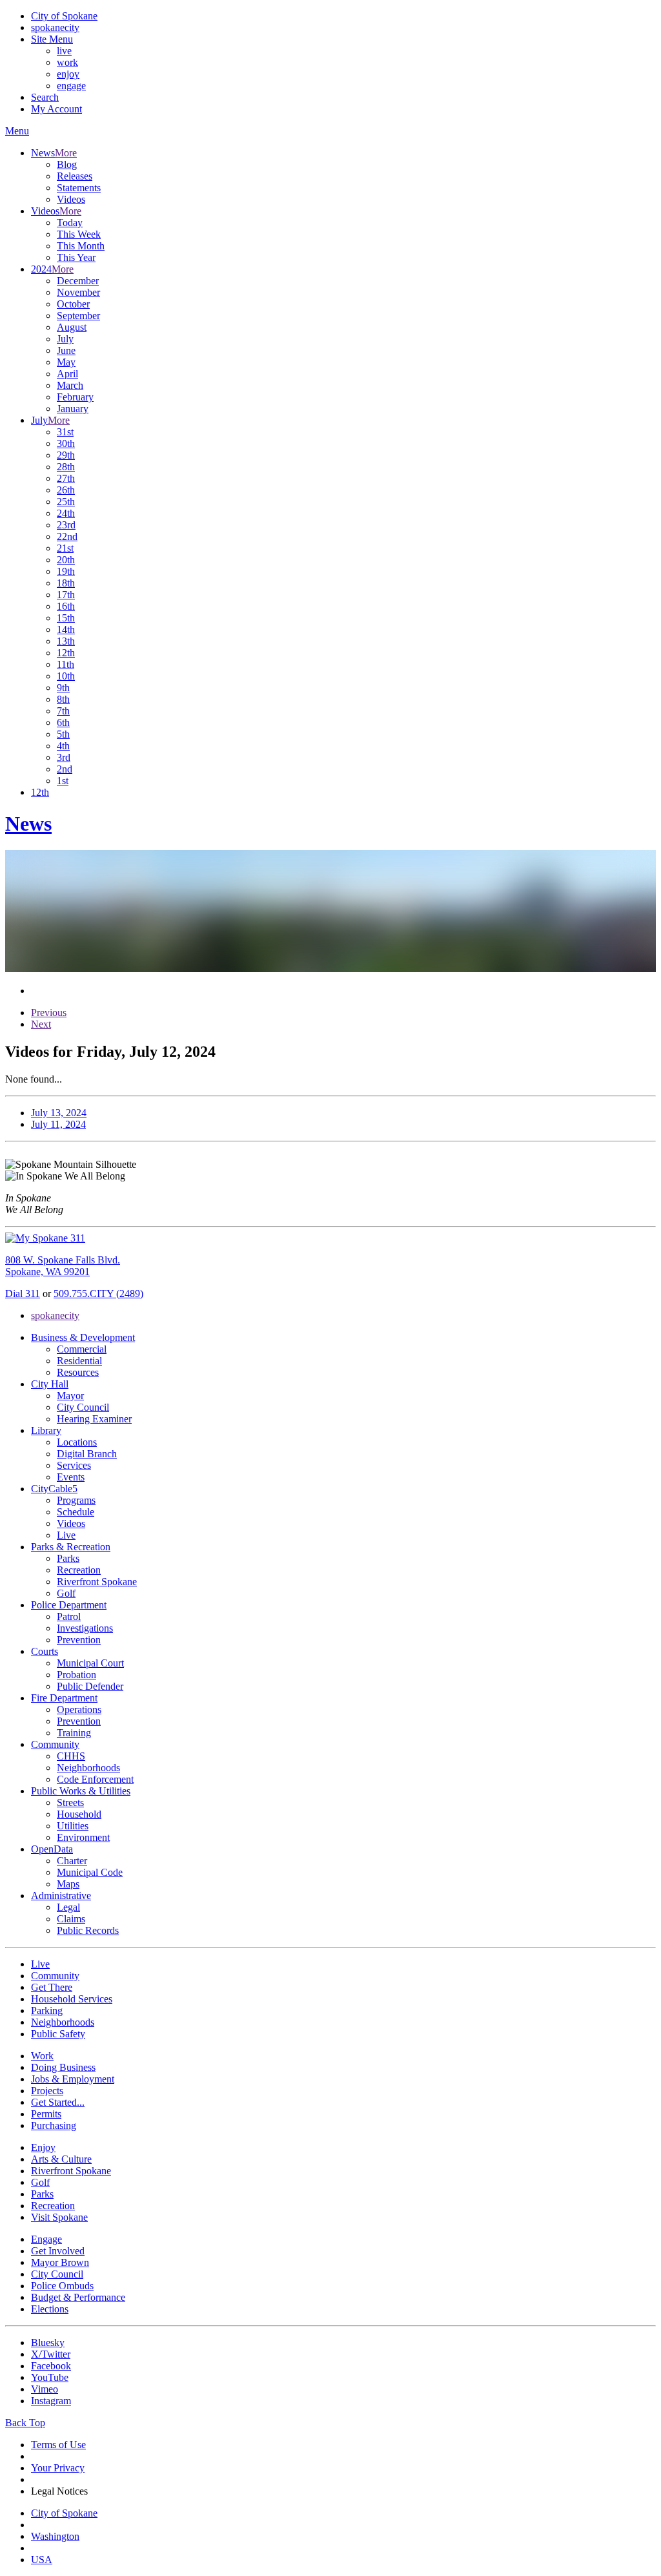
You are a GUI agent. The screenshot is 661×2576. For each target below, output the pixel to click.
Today (70, 223)
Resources (78, 1372)
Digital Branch (87, 1454)
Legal (68, 1907)
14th (66, 629)
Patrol (69, 1616)
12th (66, 653)
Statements (79, 188)
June (66, 350)
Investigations (85, 1628)
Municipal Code (90, 1872)
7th (63, 711)
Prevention (79, 1640)
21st (65, 548)
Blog (67, 164)
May (66, 362)
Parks (68, 1558)
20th (66, 560)
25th (66, 502)
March (70, 385)
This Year (76, 257)
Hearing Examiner (94, 1419)
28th (66, 467)
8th (63, 699)
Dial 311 (23, 1293)
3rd (64, 757)
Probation (76, 1675)
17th (66, 595)
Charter (72, 1861)
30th (66, 443)
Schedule (76, 1512)
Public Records (88, 1930)
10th (66, 676)
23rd (66, 525)
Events (71, 1477)
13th (66, 641)
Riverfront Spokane (97, 1582)
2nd (65, 769)
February (75, 397)
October (73, 304)
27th (66, 478)
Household (79, 1814)
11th (66, 664)
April (67, 374)
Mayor (70, 1396)
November (78, 292)
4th (63, 746)
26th (66, 490)
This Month (81, 246)
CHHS (71, 1756)
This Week (79, 234)
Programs (76, 1500)
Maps (68, 1884)
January (73, 409)
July (65, 339)
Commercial (82, 1349)
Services (74, 1465)
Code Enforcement (95, 1779)
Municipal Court (90, 1663)
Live (66, 1535)
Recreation (79, 1570)
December (78, 281)
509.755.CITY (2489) (98, 1293)
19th (66, 571)
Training (74, 1733)
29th (66, 455)
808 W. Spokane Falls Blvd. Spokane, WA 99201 (63, 1266)
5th (63, 734)
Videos (71, 199)
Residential (79, 1361)
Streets (70, 1802)
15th (66, 618)
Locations (77, 1442)
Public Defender (90, 1686)
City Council (83, 1407)
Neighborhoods (88, 1768)
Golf (66, 1593)
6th (63, 722)
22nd (67, 536)
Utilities (73, 1826)
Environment (83, 1837)
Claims (71, 1919)
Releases (75, 176)
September (78, 316)
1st (63, 781)
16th (66, 606)
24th (66, 513)
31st (65, 432)
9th (63, 688)
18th (66, 583)
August (72, 327)
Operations (79, 1709)
